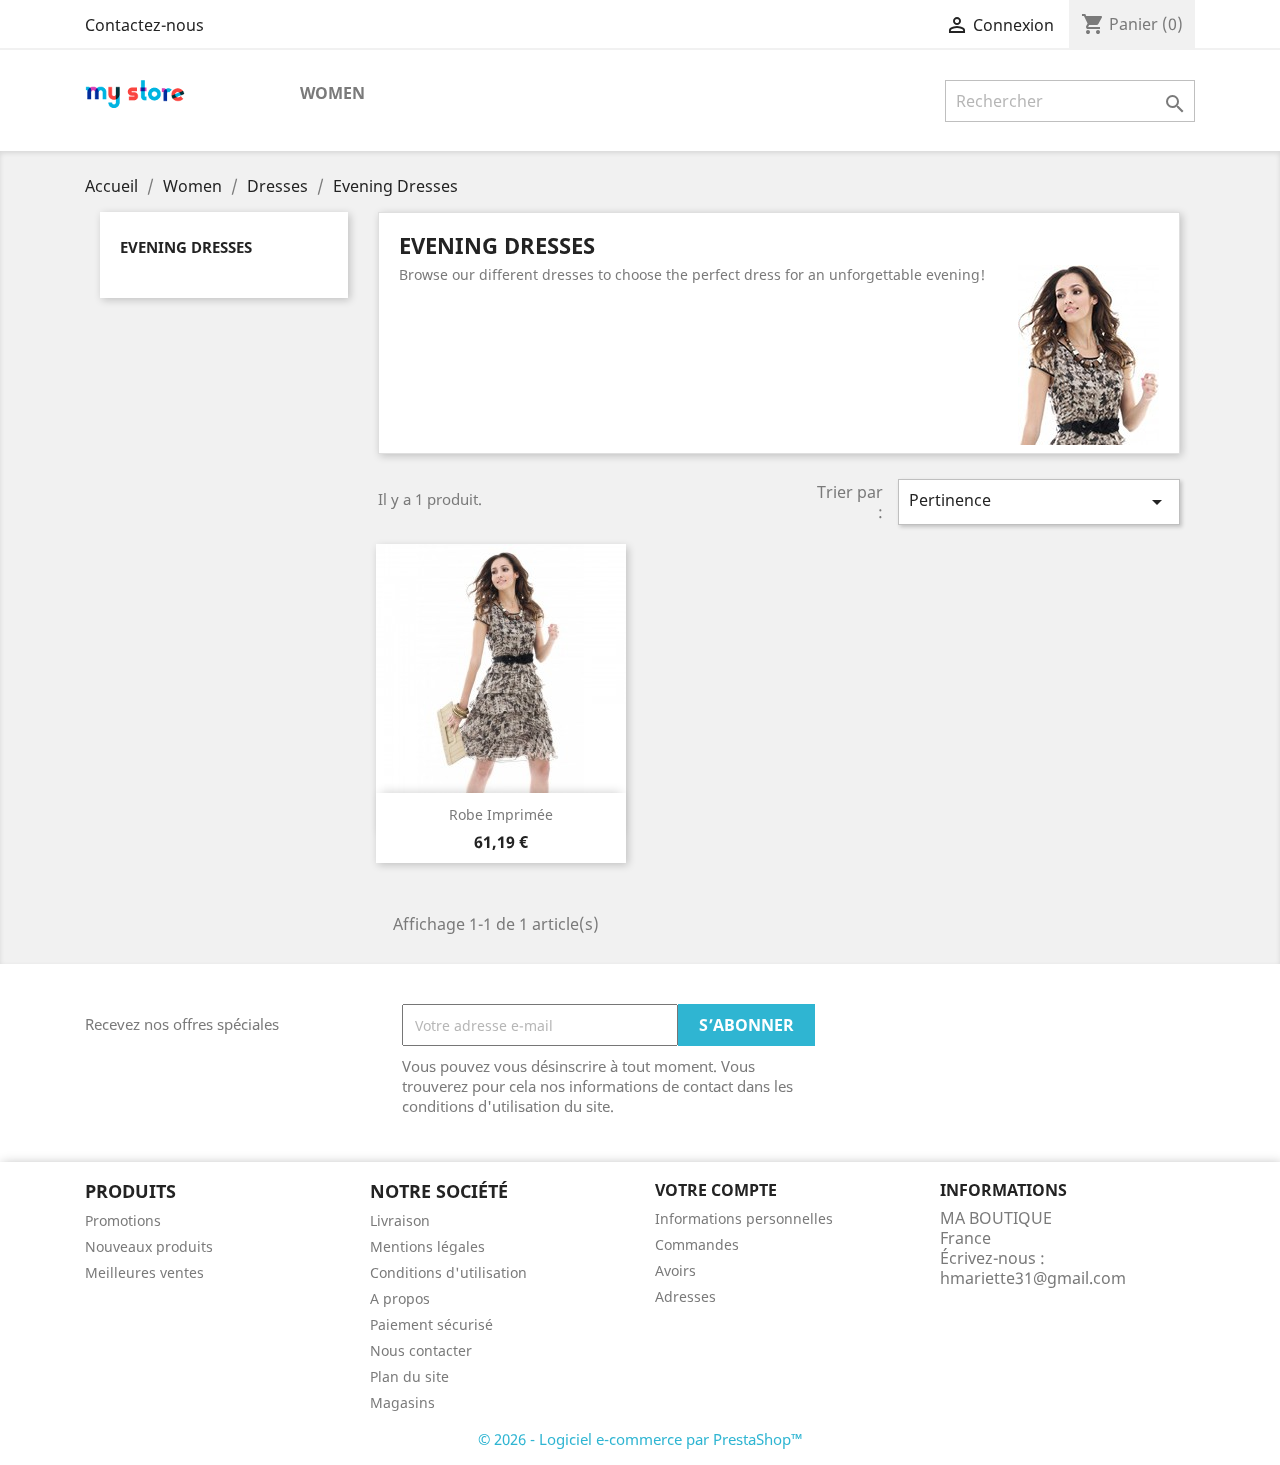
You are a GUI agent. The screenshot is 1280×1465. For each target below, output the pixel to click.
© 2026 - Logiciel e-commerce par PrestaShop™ (640, 1439)
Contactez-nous (144, 25)
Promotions (123, 1220)
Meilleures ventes (144, 1272)
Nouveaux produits (149, 1246)
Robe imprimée (501, 814)
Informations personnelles (744, 1218)
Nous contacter (421, 1350)
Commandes (697, 1244)
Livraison (400, 1220)
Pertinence (1039, 501)
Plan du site (409, 1376)
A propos (400, 1298)
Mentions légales (427, 1246)
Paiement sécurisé (431, 1324)
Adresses (685, 1296)
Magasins (402, 1402)
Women (332, 93)
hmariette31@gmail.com (1033, 1278)
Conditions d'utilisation (448, 1272)
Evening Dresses (186, 247)
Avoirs (675, 1270)
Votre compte (716, 1190)
